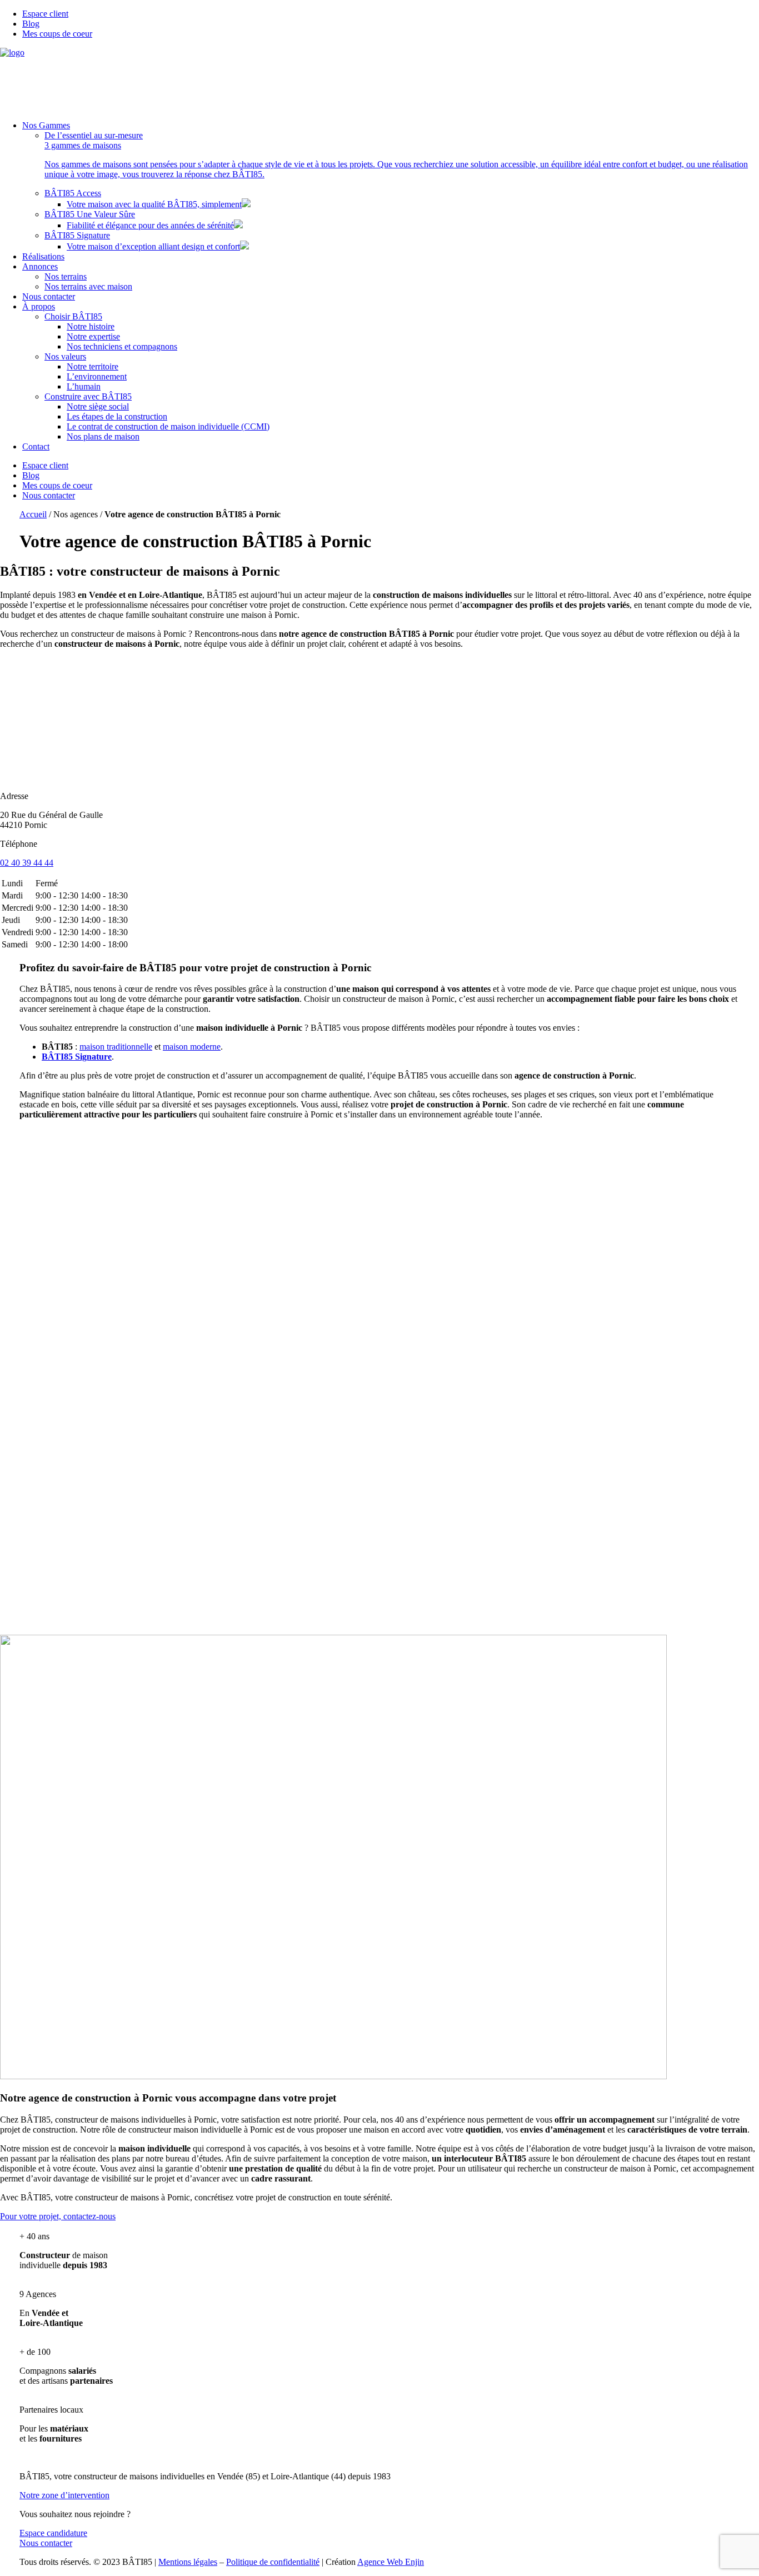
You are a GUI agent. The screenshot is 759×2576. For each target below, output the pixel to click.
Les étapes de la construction (117, 416)
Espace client (45, 14)
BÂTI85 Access (73, 193)
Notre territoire (93, 366)
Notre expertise (93, 336)
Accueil (33, 514)
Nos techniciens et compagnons (122, 346)
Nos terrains (66, 276)
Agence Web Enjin (391, 2562)
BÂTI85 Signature (77, 235)
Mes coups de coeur (57, 34)
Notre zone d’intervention (64, 2495)
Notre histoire (91, 326)
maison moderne (192, 1047)
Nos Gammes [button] (46, 125)
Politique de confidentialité (273, 2562)
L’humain (84, 386)
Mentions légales (188, 2562)
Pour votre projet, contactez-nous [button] (58, 2216)
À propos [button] (39, 306)
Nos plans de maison (103, 436)
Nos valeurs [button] (65, 356)
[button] (402, 155)
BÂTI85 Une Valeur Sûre (90, 214)
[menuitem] (391, 14)
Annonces (40, 266)
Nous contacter (49, 296)
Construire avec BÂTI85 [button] (88, 396)
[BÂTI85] (379, 80)
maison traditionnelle (116, 1047)
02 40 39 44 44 (27, 863)
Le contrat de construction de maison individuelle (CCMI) (168, 426)
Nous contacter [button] (46, 2543)
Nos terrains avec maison (88, 286)
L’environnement (97, 376)
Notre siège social (98, 406)
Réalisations (43, 256)
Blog (31, 24)
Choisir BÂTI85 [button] (73, 316)
